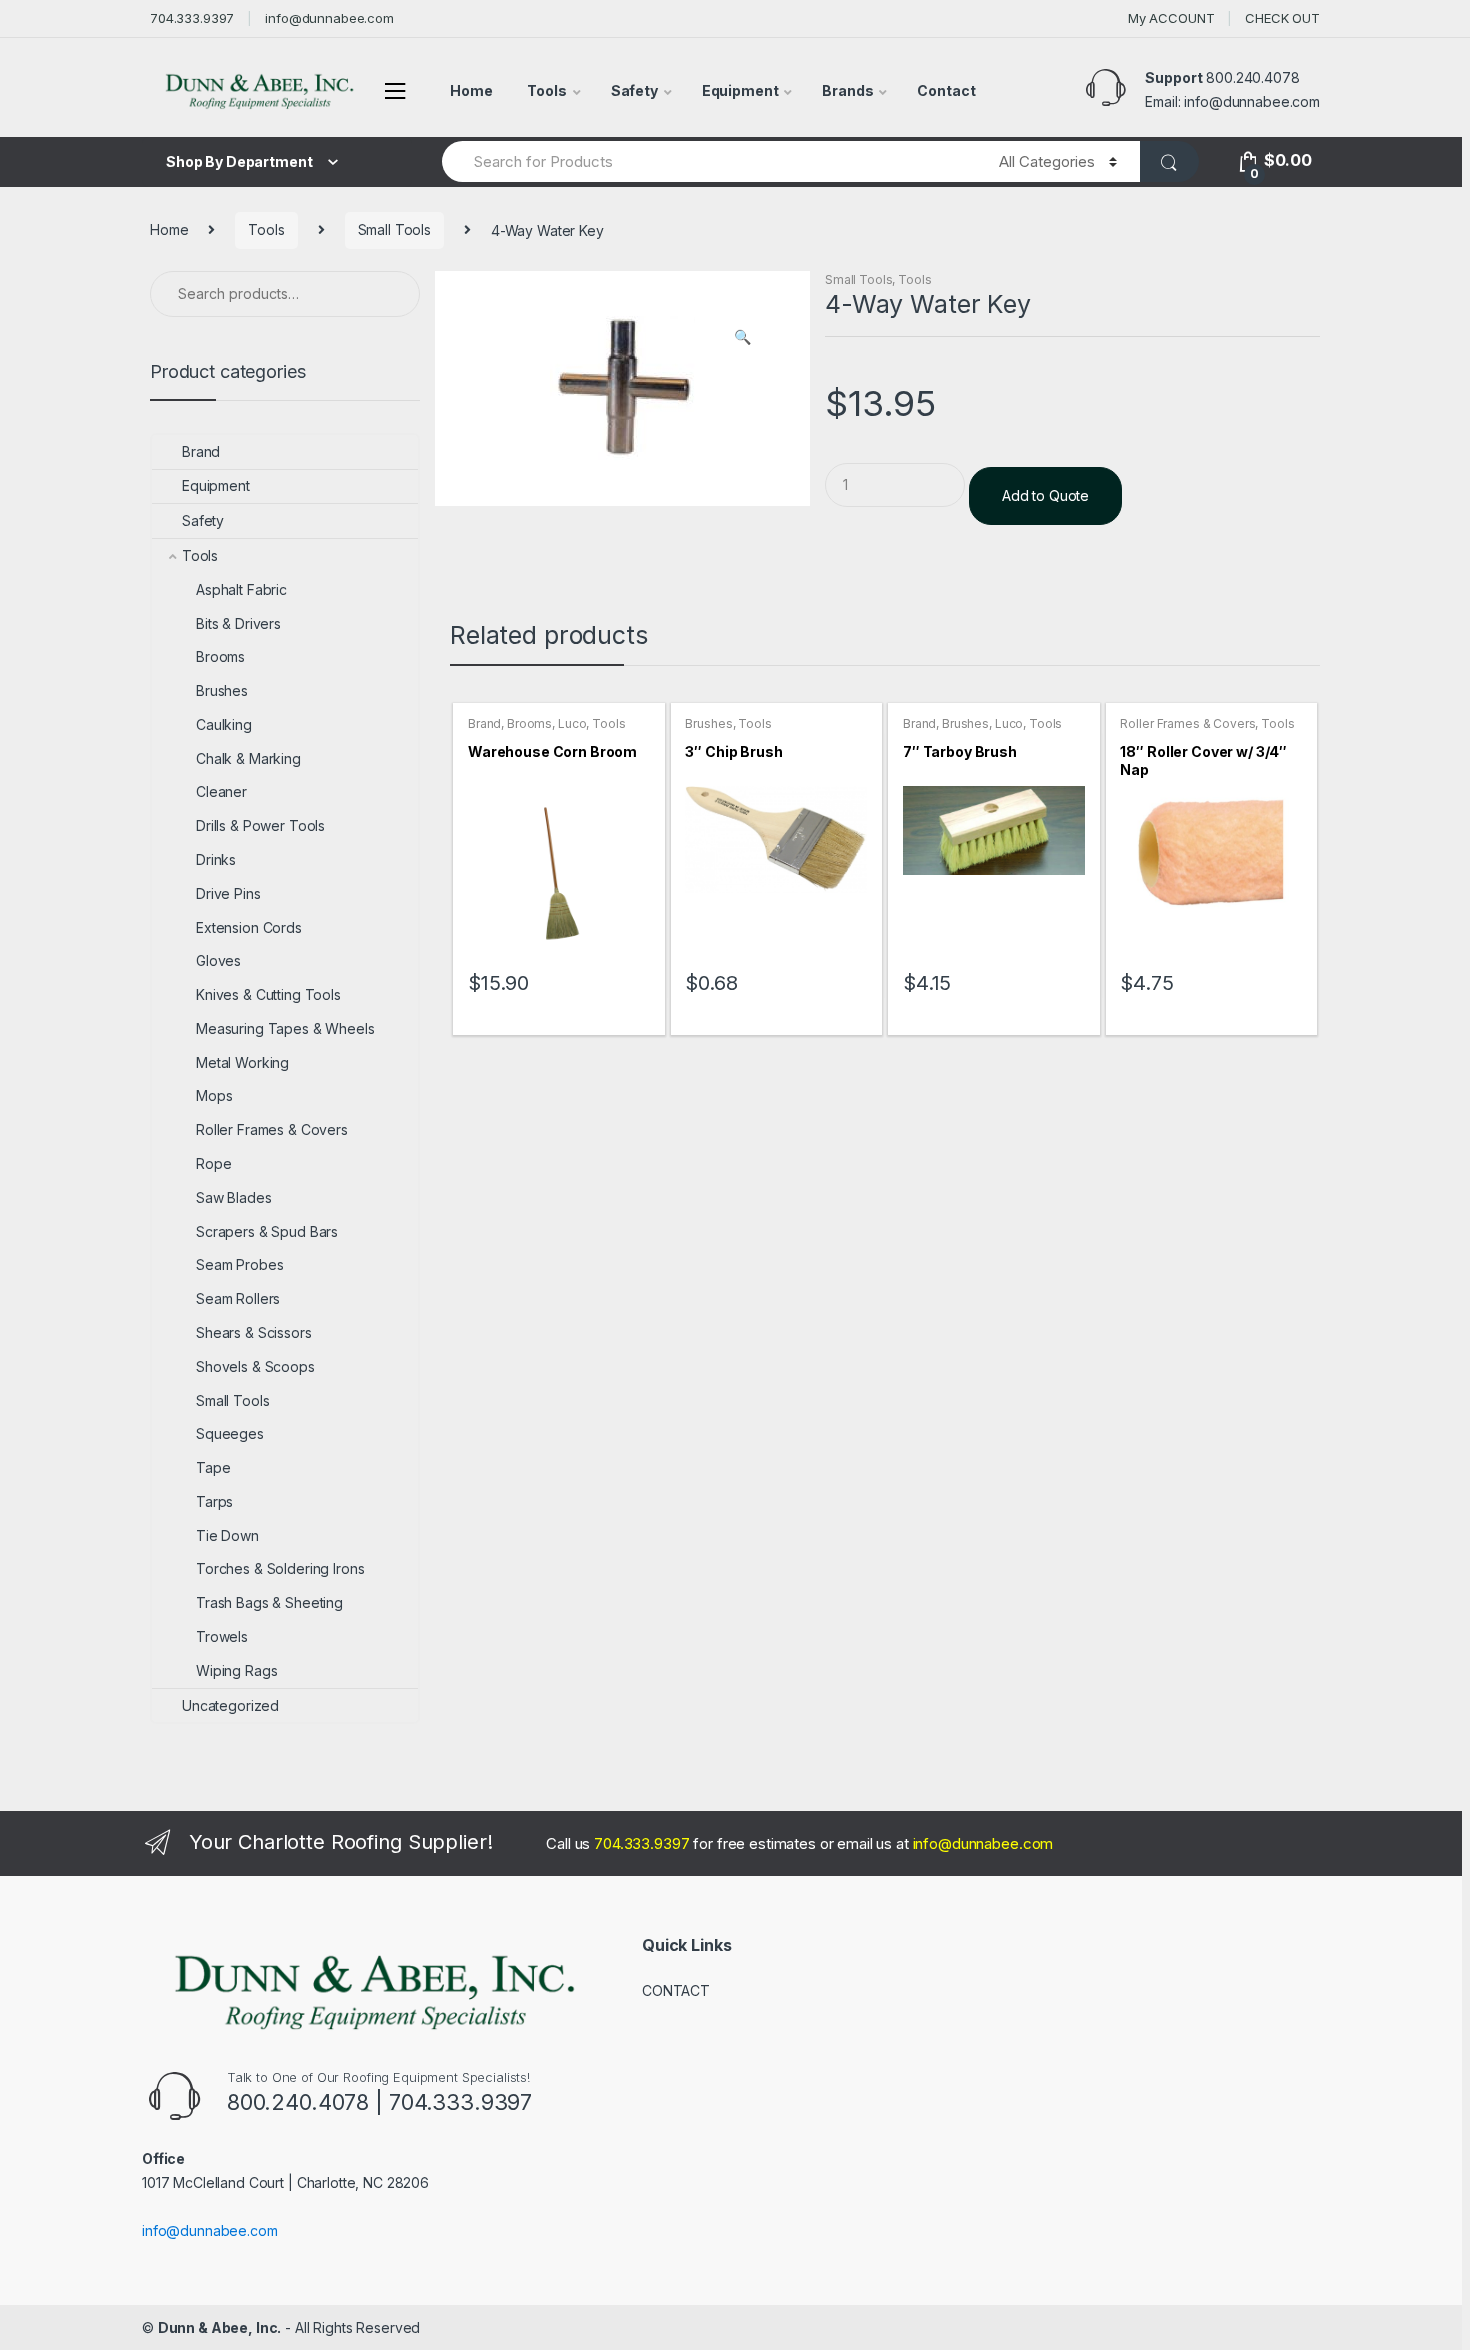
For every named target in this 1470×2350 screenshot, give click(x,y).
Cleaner (221, 791)
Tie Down (227, 1535)
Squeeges (230, 1433)
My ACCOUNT (1171, 18)
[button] (742, 339)
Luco (572, 723)
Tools (546, 90)
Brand (484, 723)
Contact (946, 90)
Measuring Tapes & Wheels (285, 1028)
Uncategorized (230, 1705)
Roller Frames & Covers (1187, 723)
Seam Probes (239, 1264)
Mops (214, 1095)
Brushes (708, 723)
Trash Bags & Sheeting (269, 1602)
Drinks (216, 859)
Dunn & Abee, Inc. (220, 2327)
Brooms (529, 723)
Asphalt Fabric (241, 589)
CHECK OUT (1282, 18)
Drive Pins (228, 893)
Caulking (224, 724)
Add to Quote (1045, 495)
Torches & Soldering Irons (280, 1568)
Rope (213, 1163)
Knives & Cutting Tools (268, 994)
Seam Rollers (238, 1298)
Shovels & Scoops (255, 1366)
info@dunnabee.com (329, 18)
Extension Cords (249, 927)
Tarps (214, 1501)
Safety (634, 90)
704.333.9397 (192, 18)
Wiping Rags (236, 1670)
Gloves (218, 960)
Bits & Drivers (238, 623)
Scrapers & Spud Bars (267, 1231)
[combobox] (709, 161)
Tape (213, 1467)
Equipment (740, 90)
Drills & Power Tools (260, 825)
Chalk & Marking (248, 758)
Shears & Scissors (254, 1332)
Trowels (222, 1636)
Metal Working (242, 1062)
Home (471, 90)
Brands (847, 90)
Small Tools (394, 229)
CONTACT (676, 1990)
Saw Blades (234, 1197)
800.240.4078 (1252, 77)
